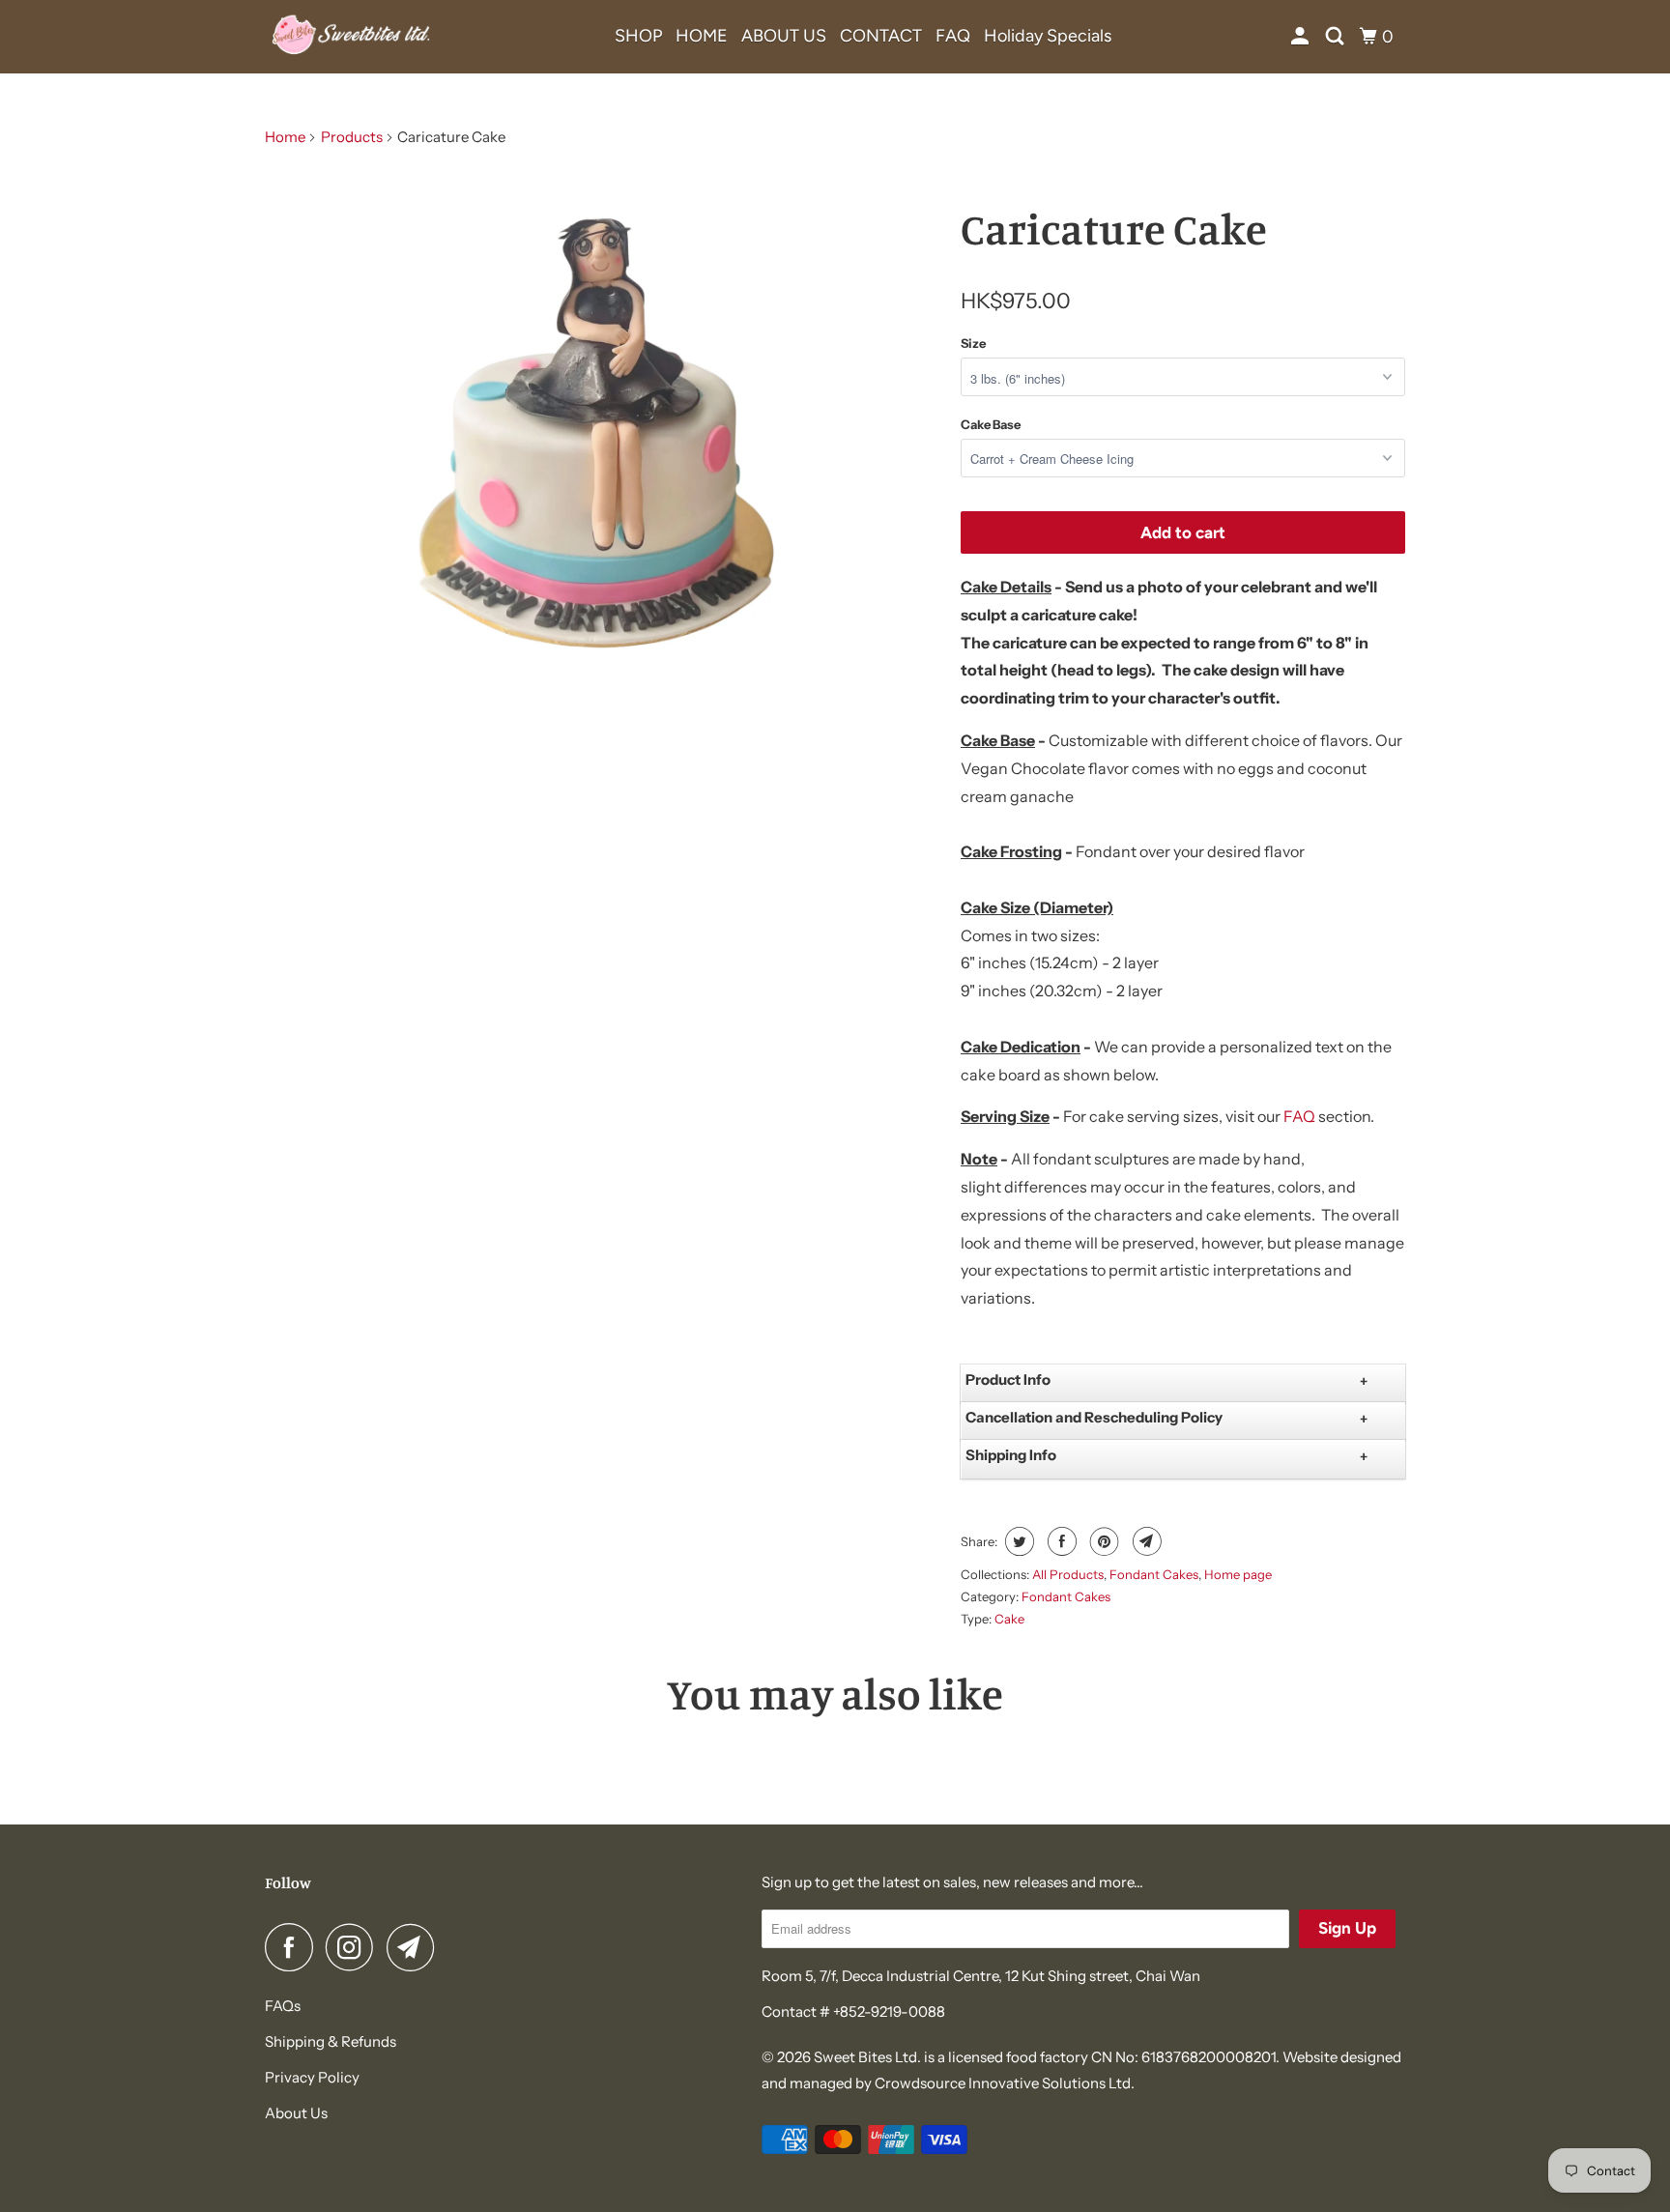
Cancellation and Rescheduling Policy (1094, 1417)
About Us (296, 2113)
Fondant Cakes (1154, 1574)
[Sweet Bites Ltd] (352, 37)
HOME (702, 36)
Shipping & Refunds (331, 2041)
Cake (1009, 1619)
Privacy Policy (312, 2077)
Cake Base (991, 424)
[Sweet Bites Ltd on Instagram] (355, 1947)
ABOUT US (784, 36)
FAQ (953, 36)
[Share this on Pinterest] (1102, 1541)
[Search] (1337, 37)
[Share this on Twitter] (1017, 1541)
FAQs (283, 2006)
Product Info (1008, 1379)
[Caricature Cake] (603, 427)
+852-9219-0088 (889, 2011)
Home (285, 137)
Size (973, 343)
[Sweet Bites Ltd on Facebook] (294, 1947)
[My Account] (1302, 37)
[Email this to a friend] (1145, 1541)
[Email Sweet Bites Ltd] (416, 1947)
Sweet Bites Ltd (865, 2057)
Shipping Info (1011, 1455)
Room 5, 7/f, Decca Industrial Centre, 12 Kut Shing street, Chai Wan (981, 1976)
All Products (1068, 1574)
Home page (1238, 1574)
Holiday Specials (1048, 36)
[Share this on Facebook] (1060, 1541)
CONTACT (881, 36)
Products (352, 137)
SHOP (638, 36)
